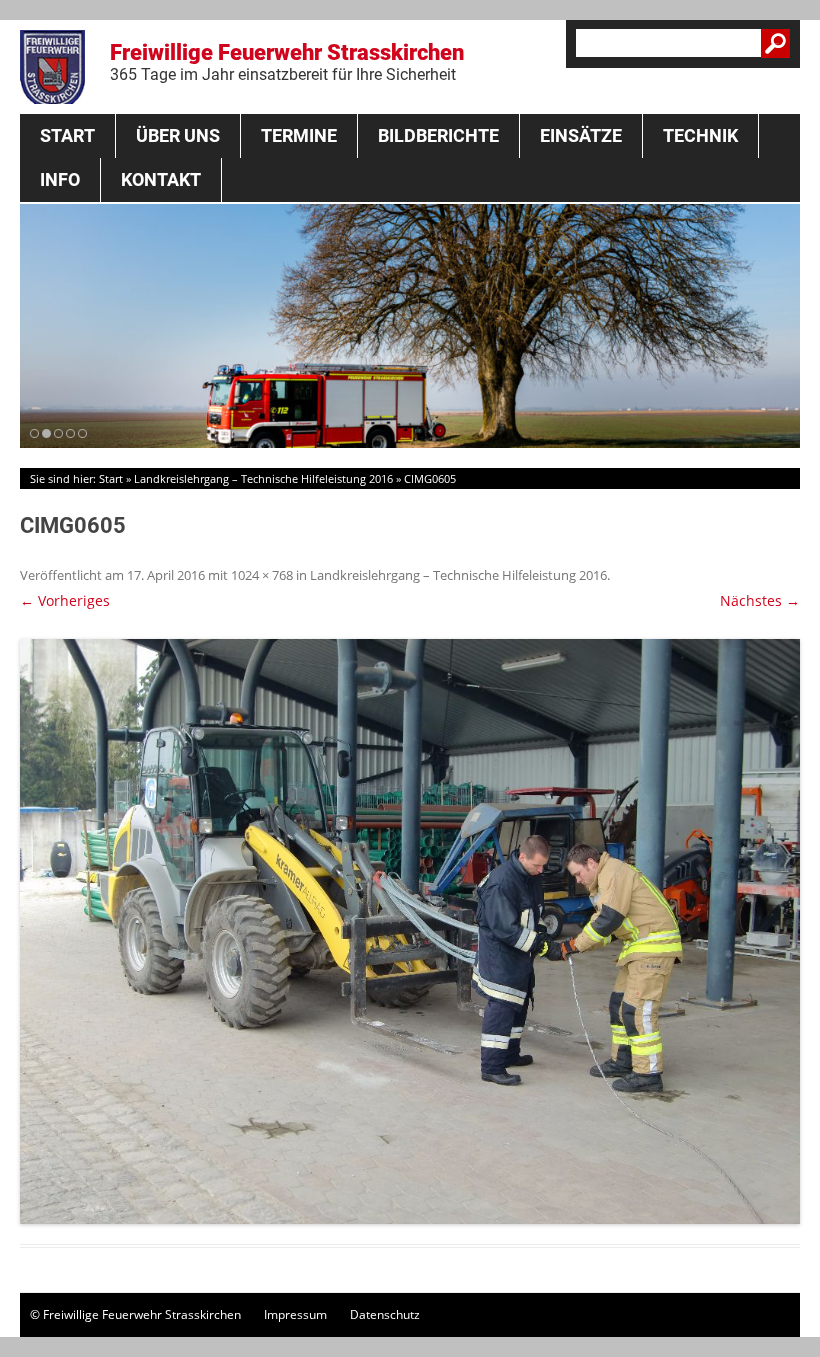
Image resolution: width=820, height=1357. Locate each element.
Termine (299, 135)
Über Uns (178, 135)
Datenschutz (385, 1314)
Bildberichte (438, 135)
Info (60, 179)
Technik (700, 135)
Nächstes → (760, 600)
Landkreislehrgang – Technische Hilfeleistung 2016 (263, 478)
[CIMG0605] (410, 931)
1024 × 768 (262, 575)
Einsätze (581, 135)
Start (67, 135)
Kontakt (161, 179)
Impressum (295, 1314)
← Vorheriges (65, 600)
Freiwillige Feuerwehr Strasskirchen (287, 62)
